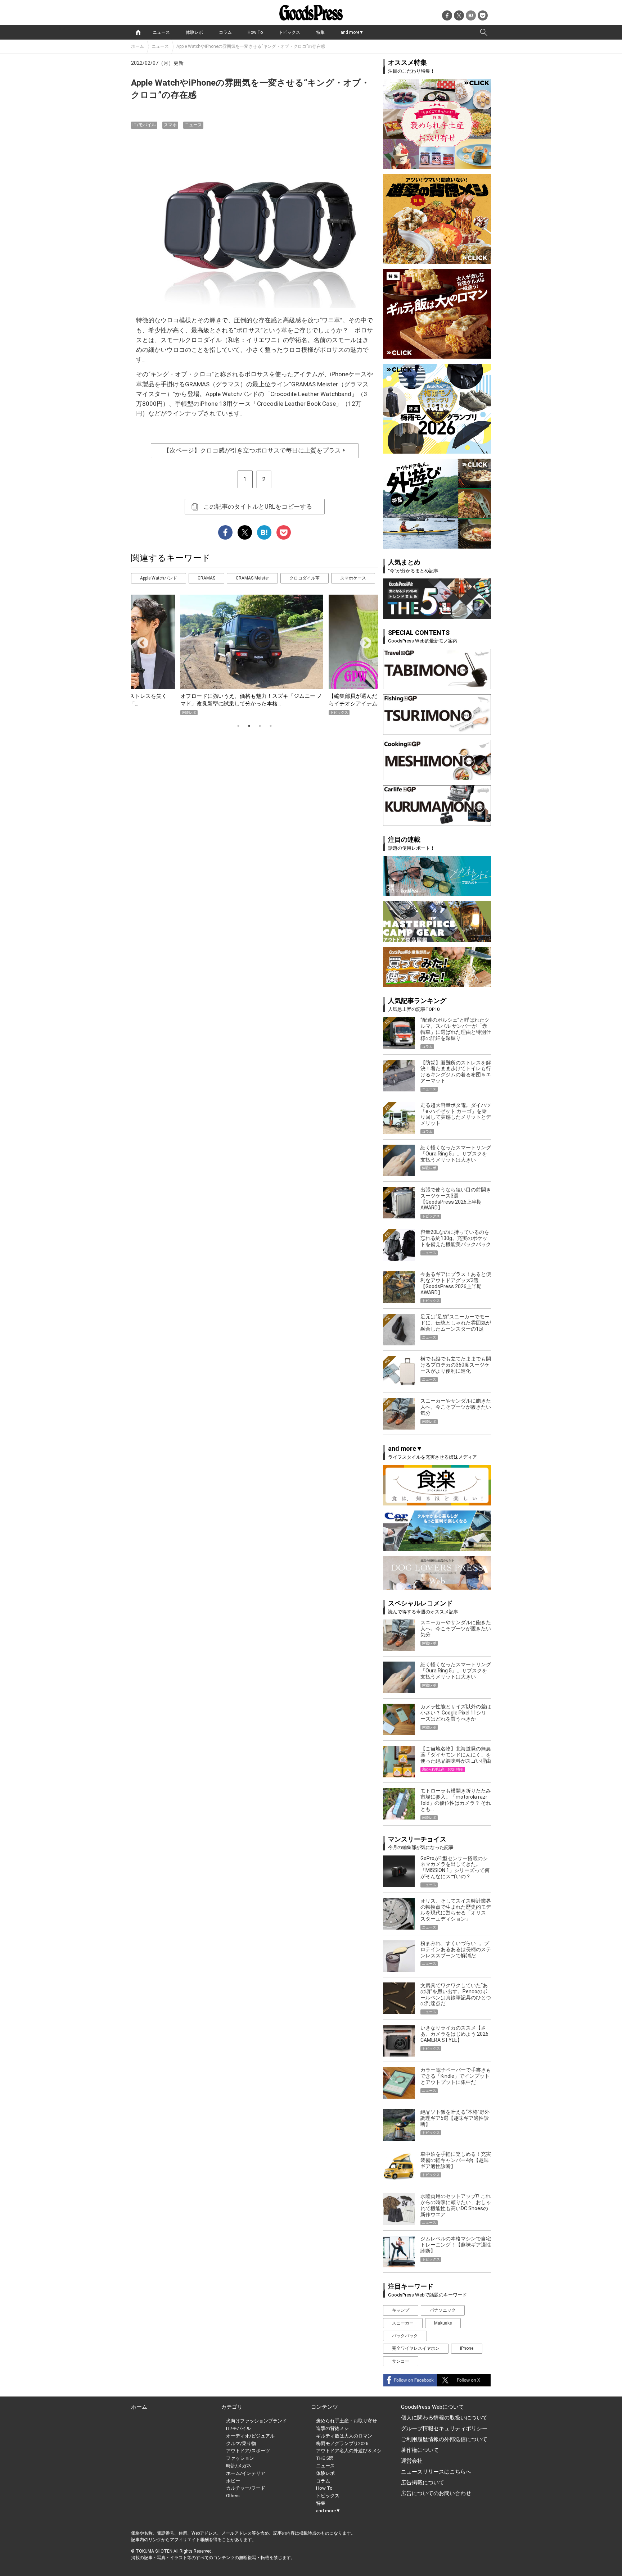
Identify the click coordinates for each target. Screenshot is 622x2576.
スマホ (170, 125)
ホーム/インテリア (246, 2473)
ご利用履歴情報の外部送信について (444, 2439)
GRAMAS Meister (252, 578)
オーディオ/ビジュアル (250, 2436)
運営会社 (412, 2461)
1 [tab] (238, 726)
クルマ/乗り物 (241, 2443)
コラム (225, 32)
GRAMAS (206, 578)
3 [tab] (260, 726)
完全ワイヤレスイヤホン (416, 2348)
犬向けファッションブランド (256, 2421)
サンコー (401, 2361)
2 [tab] (249, 726)
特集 (320, 32)
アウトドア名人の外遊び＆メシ (349, 2451)
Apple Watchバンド (159, 578)
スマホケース (353, 578)
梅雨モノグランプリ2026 (342, 2443)
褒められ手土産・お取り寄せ (346, 2421)
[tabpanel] (254, 655)
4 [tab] (271, 726)
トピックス (289, 32)
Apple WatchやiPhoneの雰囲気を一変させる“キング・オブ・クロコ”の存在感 (251, 46)
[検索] (484, 32)
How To (255, 32)
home (138, 32)
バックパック (405, 2336)
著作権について (420, 2450)
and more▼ (352, 32)
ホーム (138, 46)
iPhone (467, 2348)
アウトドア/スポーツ (248, 2451)
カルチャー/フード (246, 2488)
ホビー (233, 2481)
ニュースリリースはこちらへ (436, 2472)
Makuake (443, 2323)
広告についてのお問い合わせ (436, 2493)
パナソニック (443, 2310)
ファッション (240, 2458)
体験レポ (194, 32)
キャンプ (401, 2310)
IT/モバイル (144, 125)
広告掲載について (423, 2482)
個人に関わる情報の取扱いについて (444, 2418)
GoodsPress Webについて (432, 2407)
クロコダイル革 (305, 578)
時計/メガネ (239, 2466)
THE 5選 (325, 2458)
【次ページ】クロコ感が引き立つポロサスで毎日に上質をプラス (255, 450)
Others (233, 2496)
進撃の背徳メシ (332, 2428)
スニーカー (403, 2323)
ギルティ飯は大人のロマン (344, 2436)
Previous (140, 641)
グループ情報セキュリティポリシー (444, 2429)
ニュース (161, 32)
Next (363, 641)
